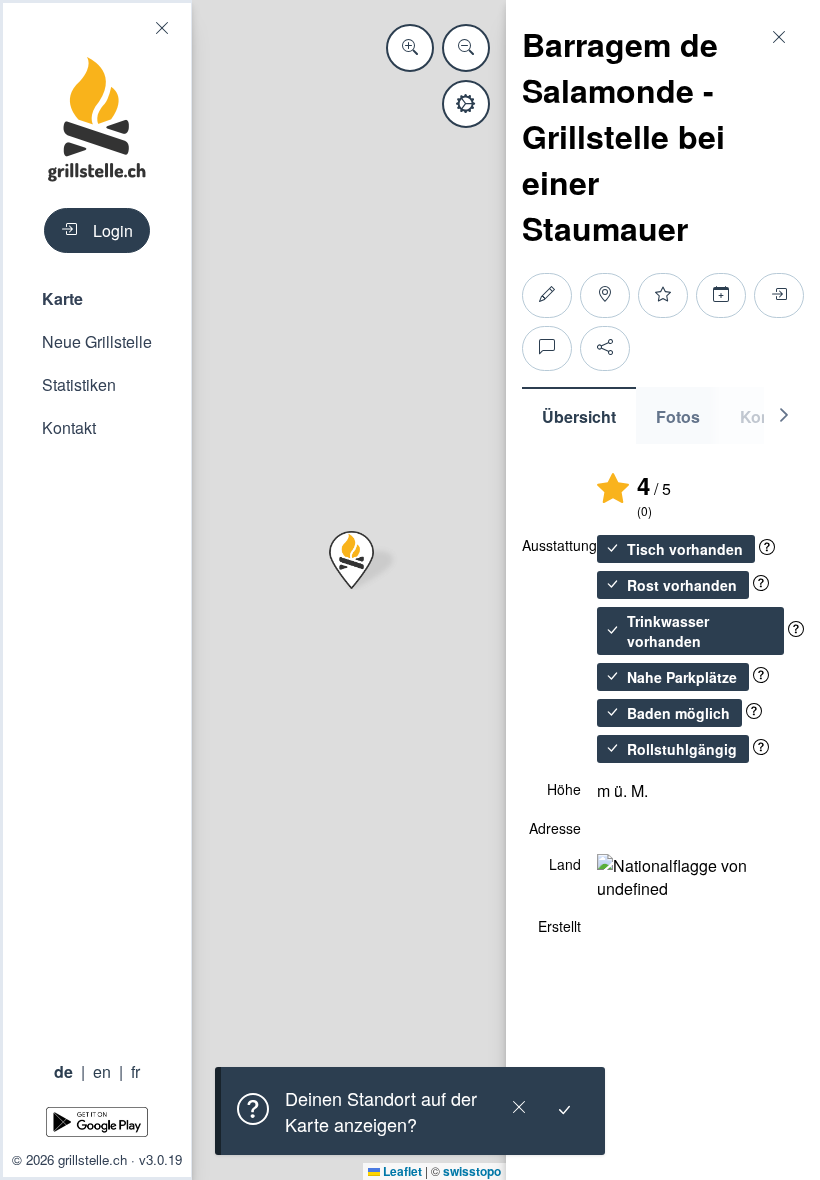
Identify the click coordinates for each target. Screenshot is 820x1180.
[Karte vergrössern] (410, 48)
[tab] (579, 415)
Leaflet (401, 1171)
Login (113, 230)
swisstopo (472, 1171)
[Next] (784, 415)
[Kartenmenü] (466, 104)
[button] (97, 298)
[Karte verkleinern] (466, 48)
